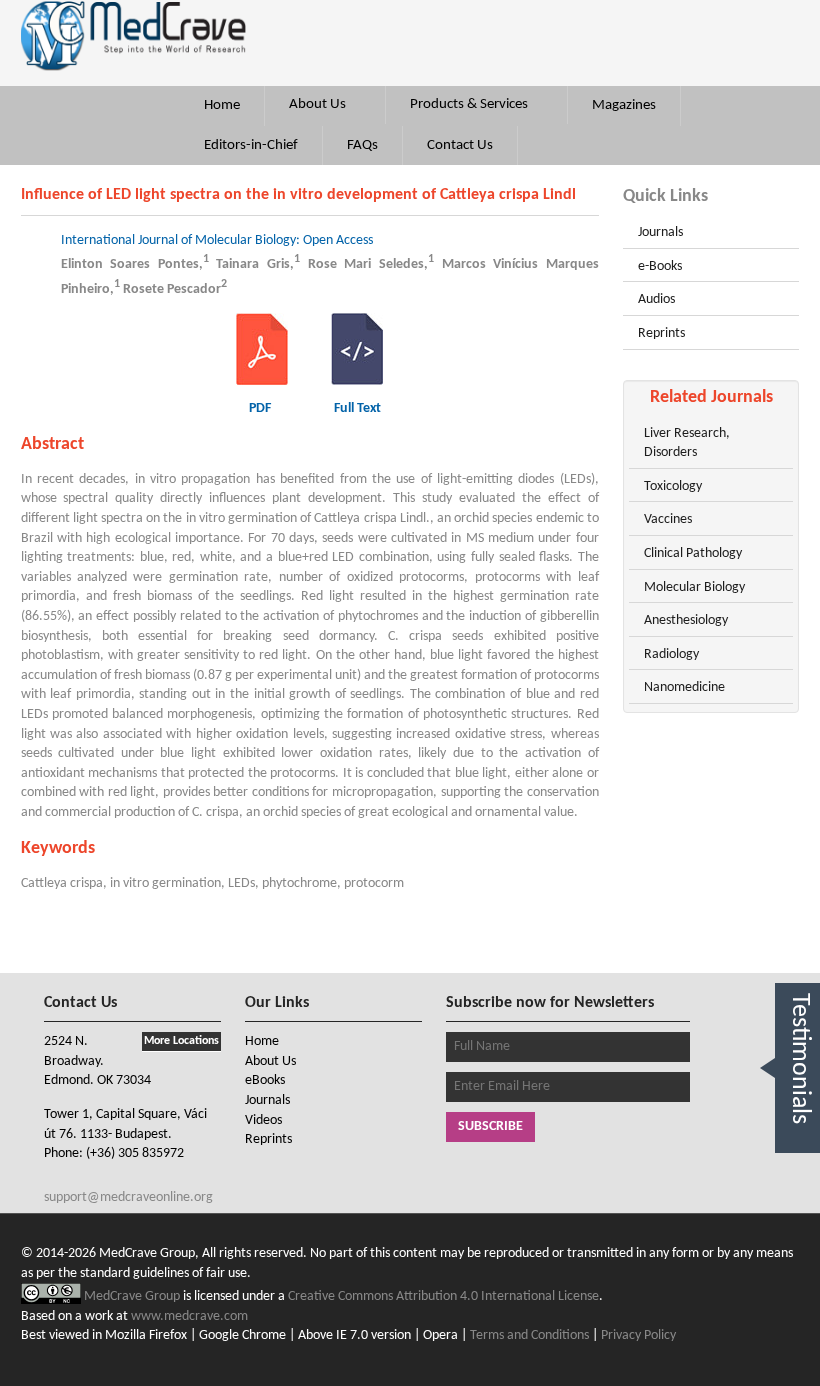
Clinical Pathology (693, 553)
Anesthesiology (686, 620)
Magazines (624, 105)
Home (222, 105)
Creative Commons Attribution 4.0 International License (443, 1296)
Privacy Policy (638, 1335)
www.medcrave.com (189, 1316)
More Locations (181, 1041)
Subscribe (490, 1126)
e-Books (660, 266)
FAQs (362, 145)
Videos (263, 1120)
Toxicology (673, 486)
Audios (656, 299)
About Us (319, 104)
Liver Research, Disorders (687, 443)
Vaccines (668, 519)
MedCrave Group (133, 1296)
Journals (660, 232)
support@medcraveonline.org (128, 1197)
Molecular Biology (694, 587)
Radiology (671, 654)
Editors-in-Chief (251, 145)
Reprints (661, 333)
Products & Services (470, 104)
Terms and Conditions (529, 1335)
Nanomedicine (684, 687)
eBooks (265, 1080)
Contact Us (460, 145)
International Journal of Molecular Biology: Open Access (217, 240)
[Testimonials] (797, 1175)
